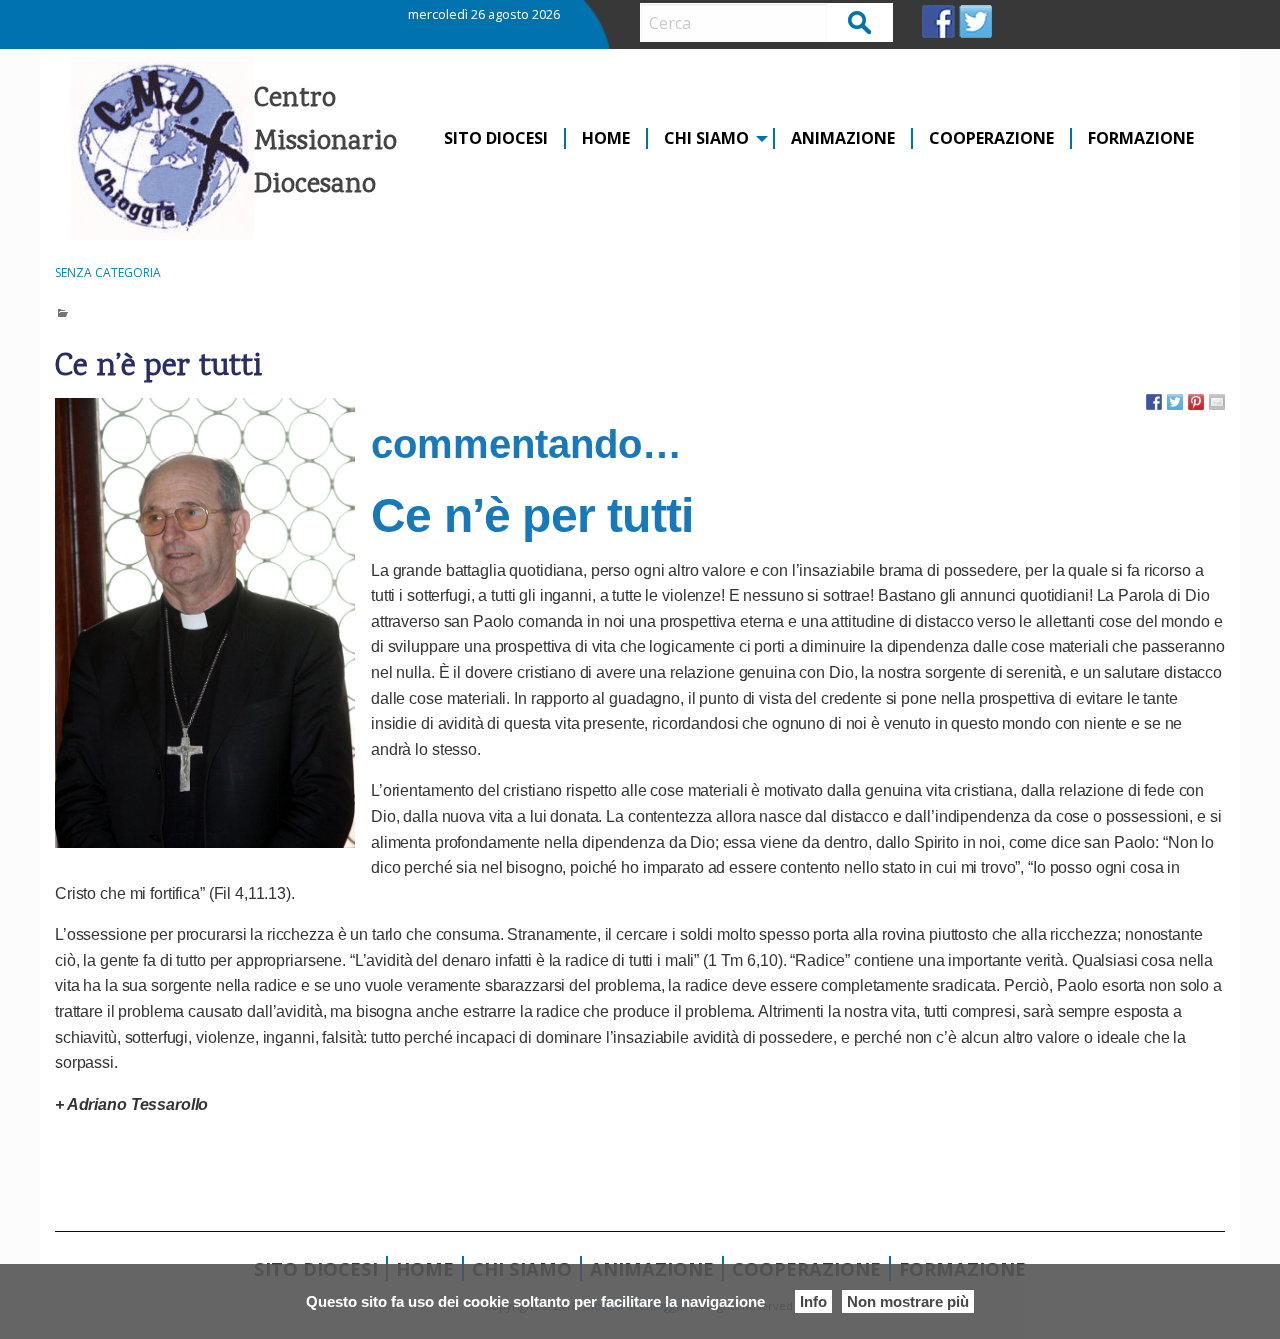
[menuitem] (497, 138)
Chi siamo (706, 138)
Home (606, 138)
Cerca (860, 21)
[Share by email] (1217, 402)
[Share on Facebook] (1154, 402)
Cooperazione (991, 138)
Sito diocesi (496, 138)
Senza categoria (108, 272)
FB (938, 21)
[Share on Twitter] (1175, 402)
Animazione (843, 138)
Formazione (1141, 138)
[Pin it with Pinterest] (1196, 402)
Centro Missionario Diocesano (325, 143)
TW (975, 21)
